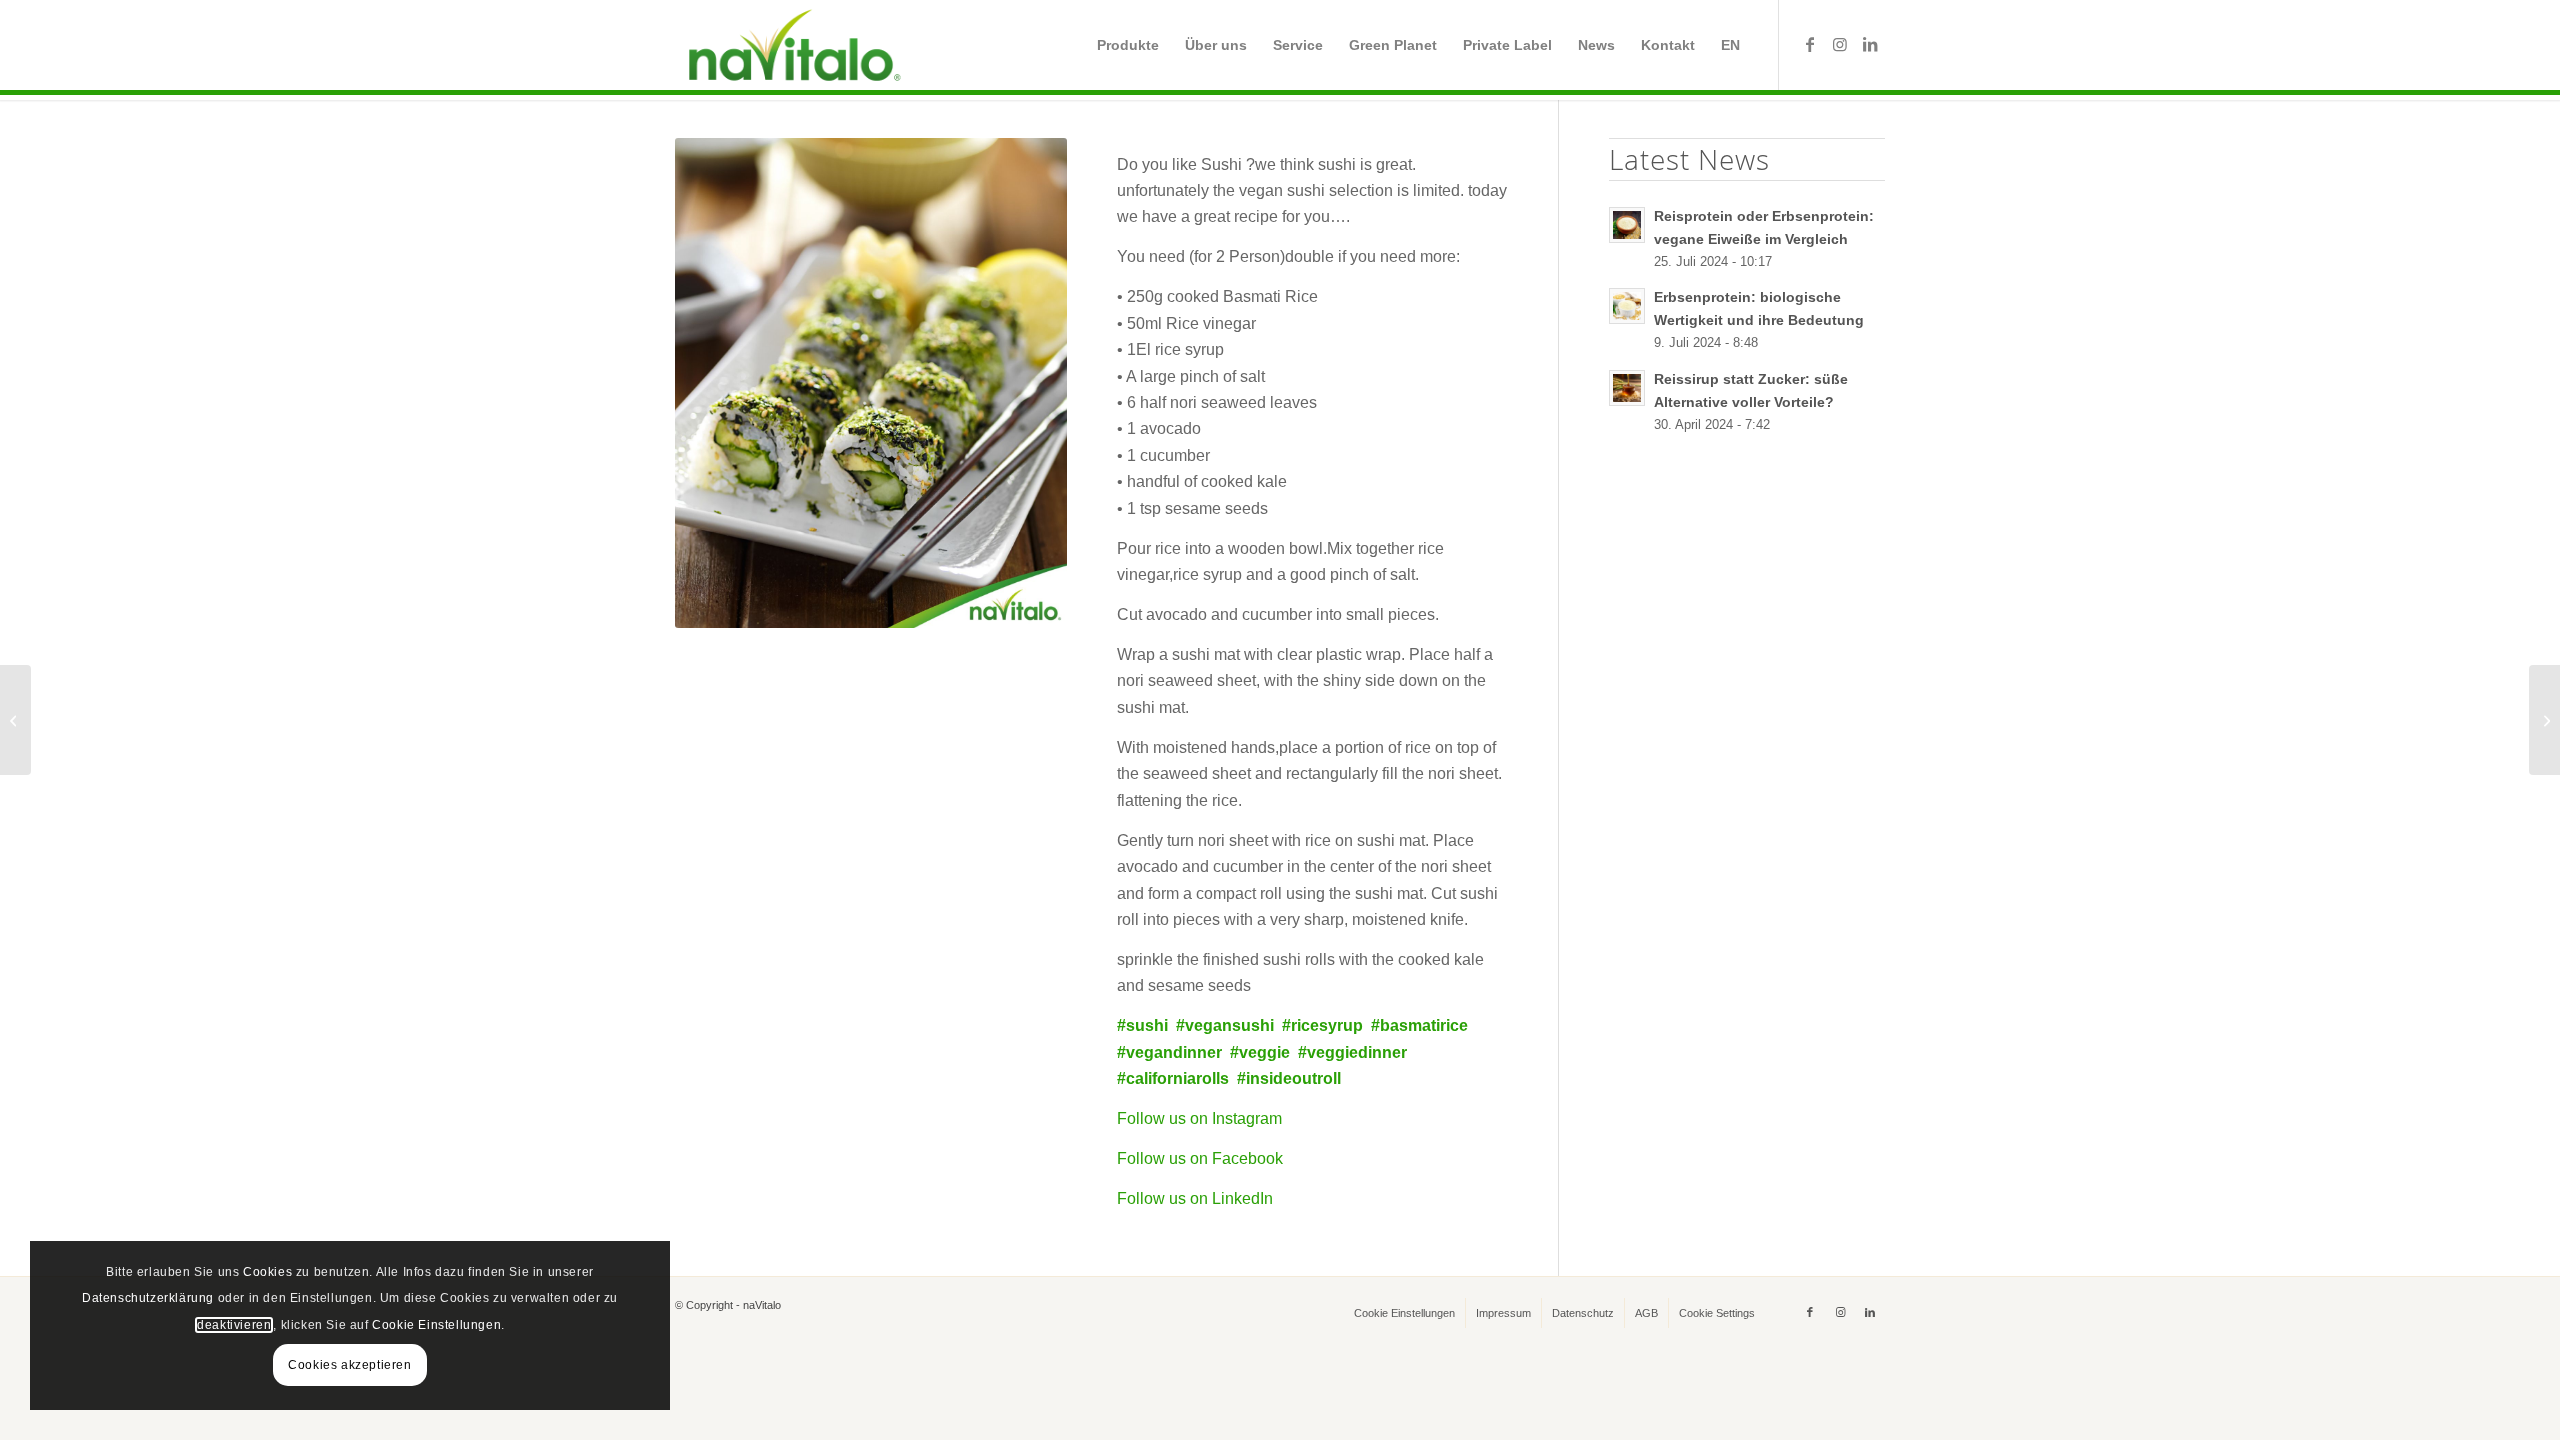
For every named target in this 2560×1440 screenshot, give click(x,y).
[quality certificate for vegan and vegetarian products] (15, 720)
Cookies (267, 1272)
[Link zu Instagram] (1840, 44)
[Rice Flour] (2544, 720)
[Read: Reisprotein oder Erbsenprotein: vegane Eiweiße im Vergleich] (1627, 225)
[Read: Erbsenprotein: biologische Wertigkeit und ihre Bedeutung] (1627, 306)
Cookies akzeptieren (349, 1365)
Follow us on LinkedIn (1195, 1198)
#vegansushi (1225, 1025)
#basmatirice (1419, 1025)
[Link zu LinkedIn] (1870, 44)
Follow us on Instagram (1199, 1118)
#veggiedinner (1352, 1052)
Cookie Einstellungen (436, 1325)
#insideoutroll (1289, 1078)
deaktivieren (234, 1325)
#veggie (1260, 1052)
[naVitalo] (791, 45)
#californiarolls (1173, 1078)
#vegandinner (1169, 1052)
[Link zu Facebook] (1810, 44)
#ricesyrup (1322, 1025)
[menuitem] (1128, 45)
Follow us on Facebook (1200, 1158)
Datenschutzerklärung (148, 1298)
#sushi (1142, 1025)
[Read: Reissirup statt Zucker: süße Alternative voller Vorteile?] (1627, 388)
